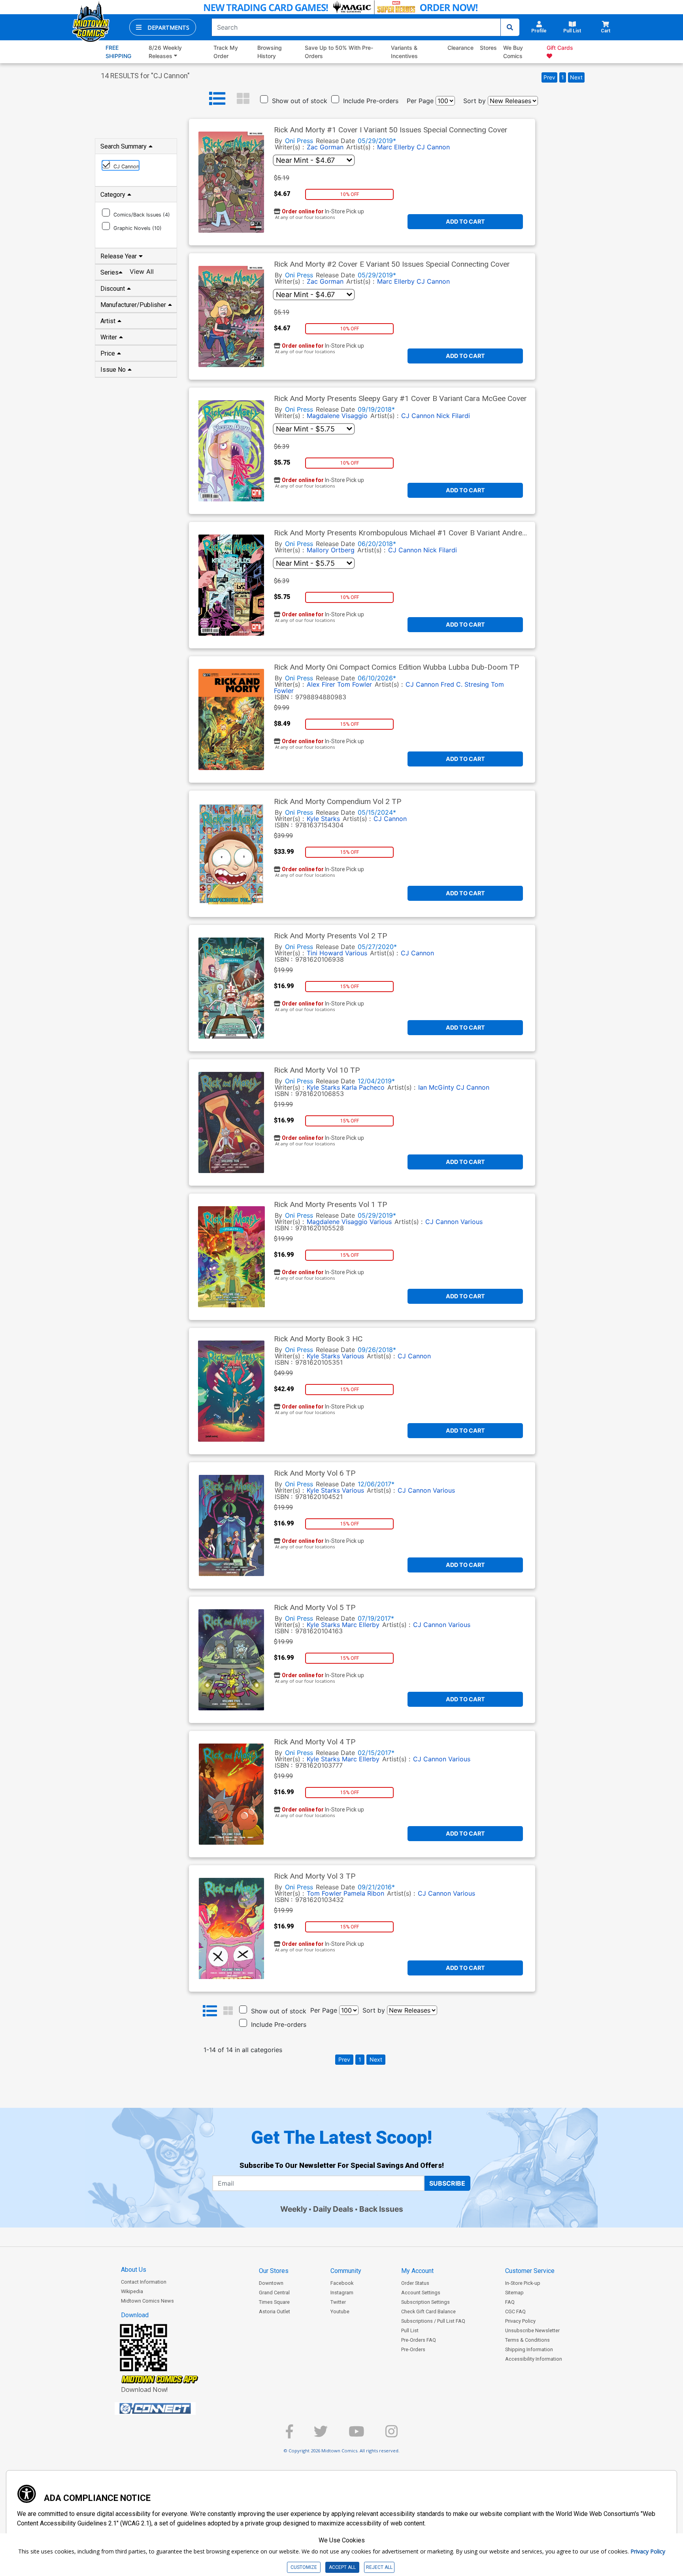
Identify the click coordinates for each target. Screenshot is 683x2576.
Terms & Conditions (527, 2340)
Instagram (342, 2293)
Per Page (420, 101)
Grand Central (274, 2293)
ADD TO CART (465, 221)
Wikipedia (132, 2291)
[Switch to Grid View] (243, 99)
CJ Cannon (433, 147)
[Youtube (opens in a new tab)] (357, 2435)
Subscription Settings (425, 2302)
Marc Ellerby (396, 147)
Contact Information (144, 2282)
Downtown (271, 2283)
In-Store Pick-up (523, 2283)
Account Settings (421, 2293)
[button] (163, 27)
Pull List (410, 2330)
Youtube (340, 2311)
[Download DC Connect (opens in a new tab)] (170, 2408)
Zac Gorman (325, 147)
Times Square (274, 2302)
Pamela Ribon (364, 1893)
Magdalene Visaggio (337, 416)
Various (356, 953)
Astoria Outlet (275, 2311)
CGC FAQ (515, 2311)
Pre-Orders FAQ (419, 2340)
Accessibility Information (534, 2359)
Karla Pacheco (363, 1087)
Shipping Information (529, 2349)
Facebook (342, 2283)
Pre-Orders (413, 2349)
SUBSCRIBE (447, 2183)
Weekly (294, 2209)
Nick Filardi (453, 416)
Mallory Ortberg (331, 550)
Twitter (338, 2302)
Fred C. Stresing (465, 684)
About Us (134, 2270)
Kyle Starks (323, 819)
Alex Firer (321, 684)
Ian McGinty (436, 1087)
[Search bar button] (510, 27)
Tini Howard (325, 953)
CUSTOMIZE (304, 2567)
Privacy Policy (520, 2321)
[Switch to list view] (217, 99)
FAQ (510, 2302)
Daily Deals (333, 2209)
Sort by (475, 101)
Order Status (415, 2283)
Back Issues (381, 2209)
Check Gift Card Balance (428, 2311)
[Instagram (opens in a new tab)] (391, 2435)
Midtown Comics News (147, 2301)
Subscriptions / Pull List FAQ (433, 2321)
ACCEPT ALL (342, 2567)
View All (142, 271)
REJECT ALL (379, 2567)
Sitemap (514, 2293)
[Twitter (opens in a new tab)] (321, 2435)
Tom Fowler (355, 684)
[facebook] (289, 2435)
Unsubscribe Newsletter (532, 2330)
